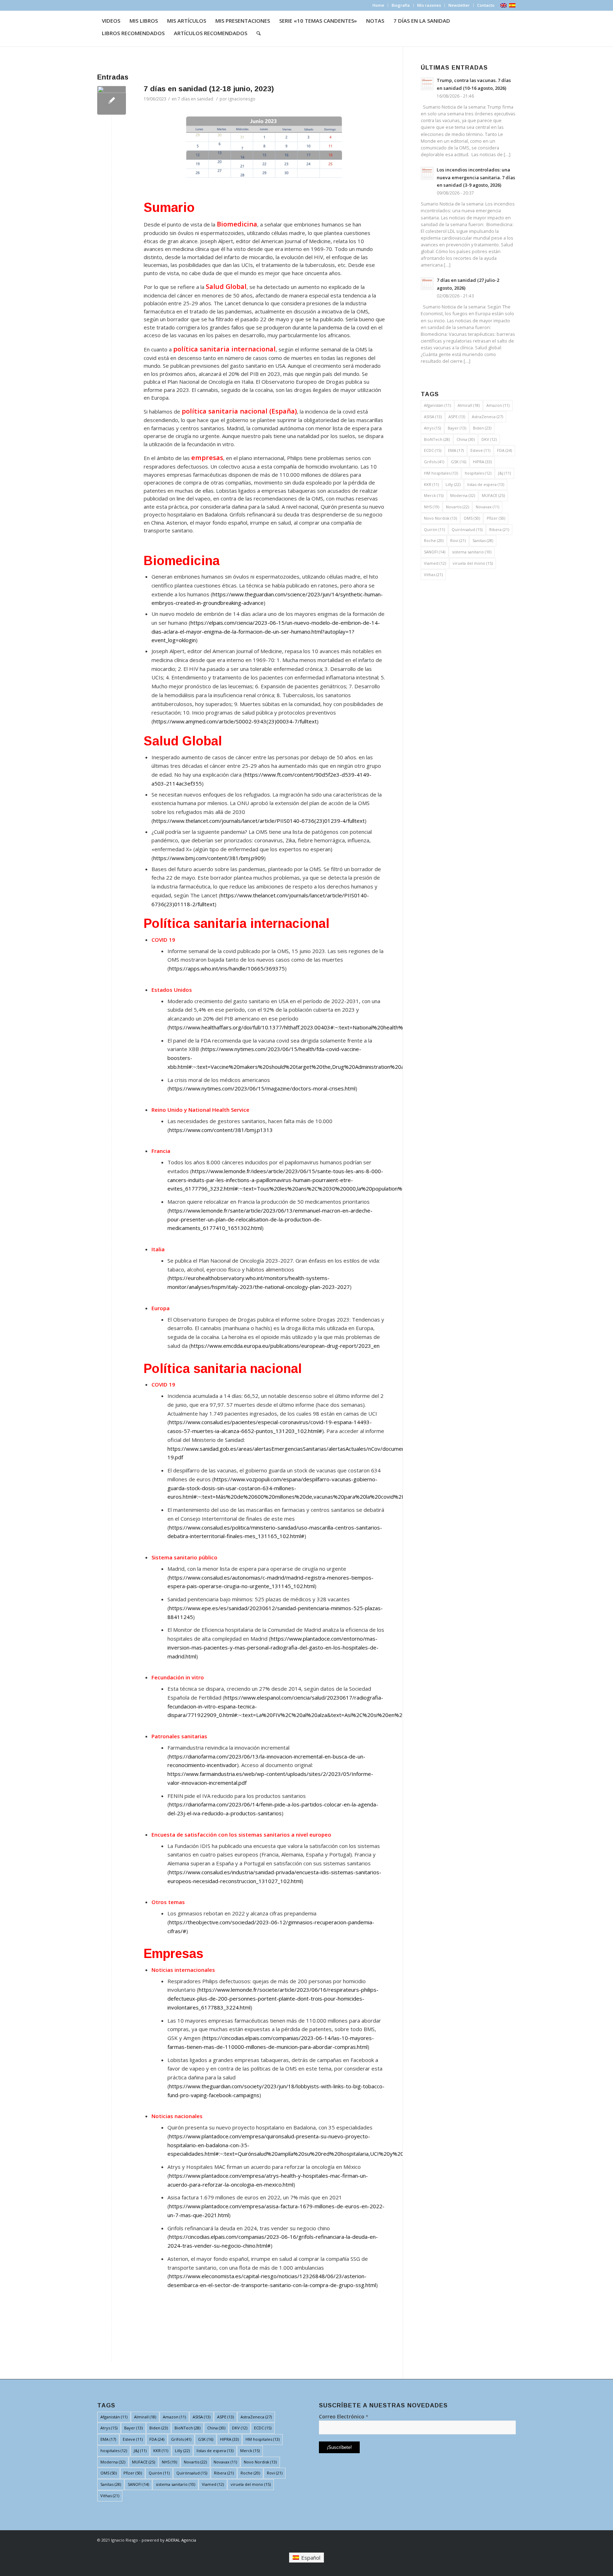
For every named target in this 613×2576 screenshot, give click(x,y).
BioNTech (437, 439)
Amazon (498, 405)
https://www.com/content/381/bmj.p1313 (221, 1130)
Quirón (434, 529)
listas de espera (486, 484)
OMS (472, 518)
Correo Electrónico (344, 2416)
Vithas (433, 575)
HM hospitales (441, 473)
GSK (459, 462)
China (466, 439)
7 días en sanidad (195, 99)
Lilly (453, 484)
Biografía (401, 5)
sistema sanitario (472, 552)
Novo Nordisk (440, 518)
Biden (482, 428)
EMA (456, 450)
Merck (434, 495)
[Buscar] (259, 33)
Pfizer (496, 518)
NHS (432, 507)
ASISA (433, 417)
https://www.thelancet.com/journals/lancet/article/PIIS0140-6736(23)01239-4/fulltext (259, 821)
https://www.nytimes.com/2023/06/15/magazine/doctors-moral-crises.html (262, 1088)
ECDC (433, 450)
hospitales (478, 473)
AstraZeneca (487, 417)
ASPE (457, 417)
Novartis (457, 507)
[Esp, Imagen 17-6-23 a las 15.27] (112, 100)
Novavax (487, 507)
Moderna (463, 495)
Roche (434, 540)
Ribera (499, 529)
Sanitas (483, 540)
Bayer (457, 428)
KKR (431, 484)
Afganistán (437, 405)
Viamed (435, 563)
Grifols (434, 462)
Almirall (469, 405)
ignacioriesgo (242, 99)
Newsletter (459, 5)
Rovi (458, 540)
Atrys (432, 428)
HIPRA (482, 462)
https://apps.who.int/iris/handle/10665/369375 (227, 968)
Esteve (480, 450)
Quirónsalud (467, 529)
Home (378, 5)
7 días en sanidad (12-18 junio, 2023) (209, 89)
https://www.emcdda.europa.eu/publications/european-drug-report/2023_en (285, 1346)
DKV (489, 439)
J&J (504, 473)
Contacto (486, 5)
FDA (504, 450)
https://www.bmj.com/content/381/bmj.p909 (209, 858)
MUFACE (493, 495)
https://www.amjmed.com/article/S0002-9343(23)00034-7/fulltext (235, 721)
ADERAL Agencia (181, 2540)
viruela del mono (473, 563)
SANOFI (435, 552)
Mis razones (429, 5)
